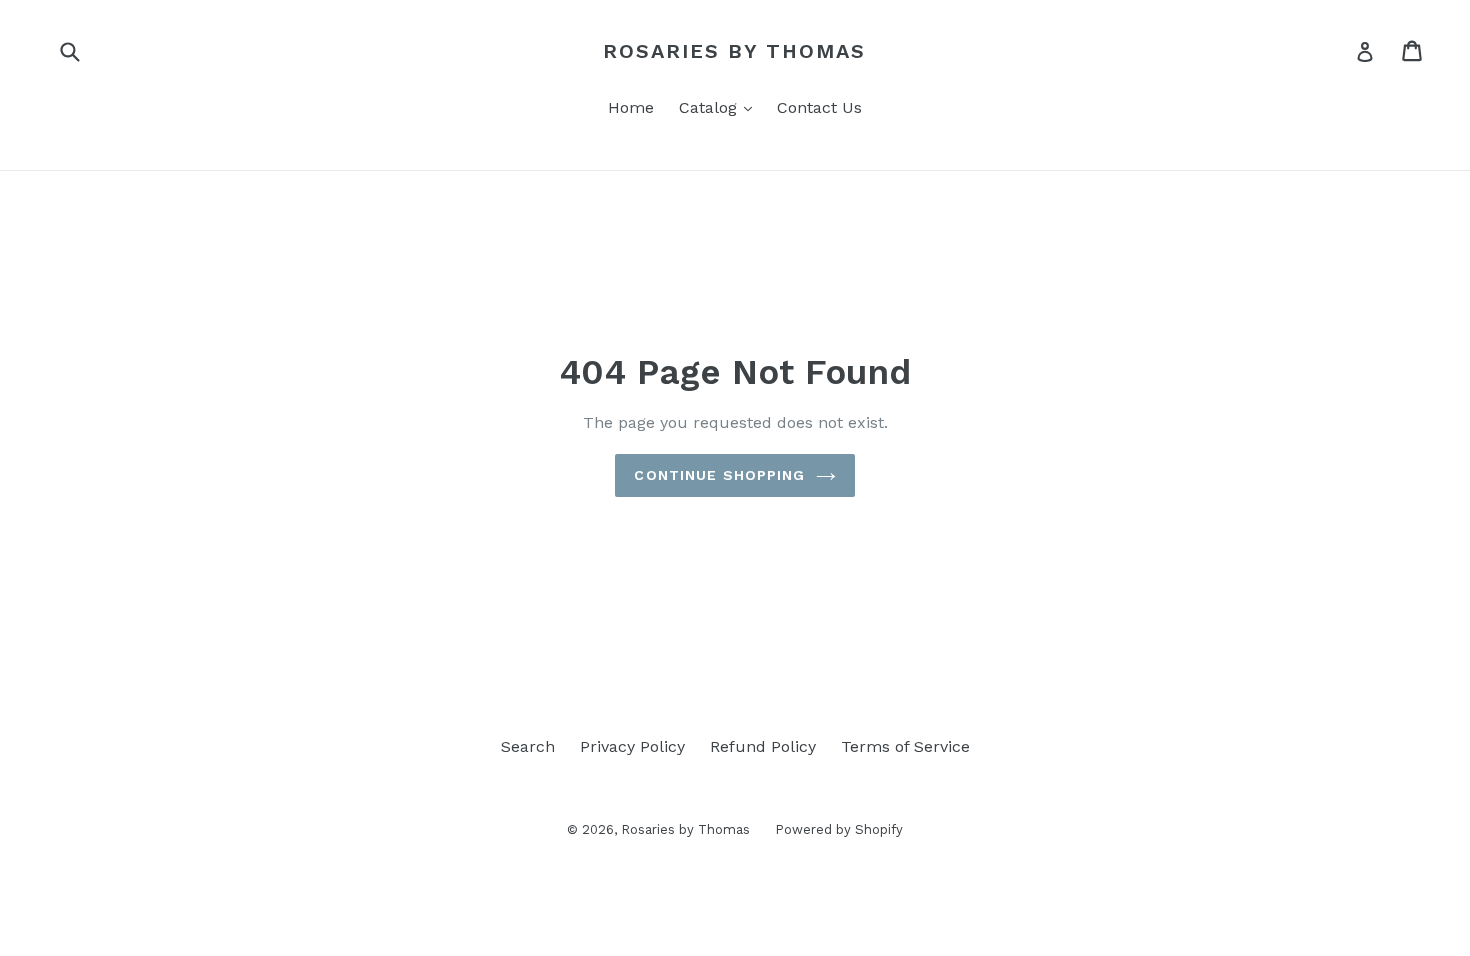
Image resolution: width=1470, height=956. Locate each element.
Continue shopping (719, 475)
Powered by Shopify (839, 829)
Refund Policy (763, 746)
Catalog (720, 107)
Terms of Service (905, 746)
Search (528, 746)
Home (631, 107)
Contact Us (819, 107)
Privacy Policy (632, 746)
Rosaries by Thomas (734, 51)
